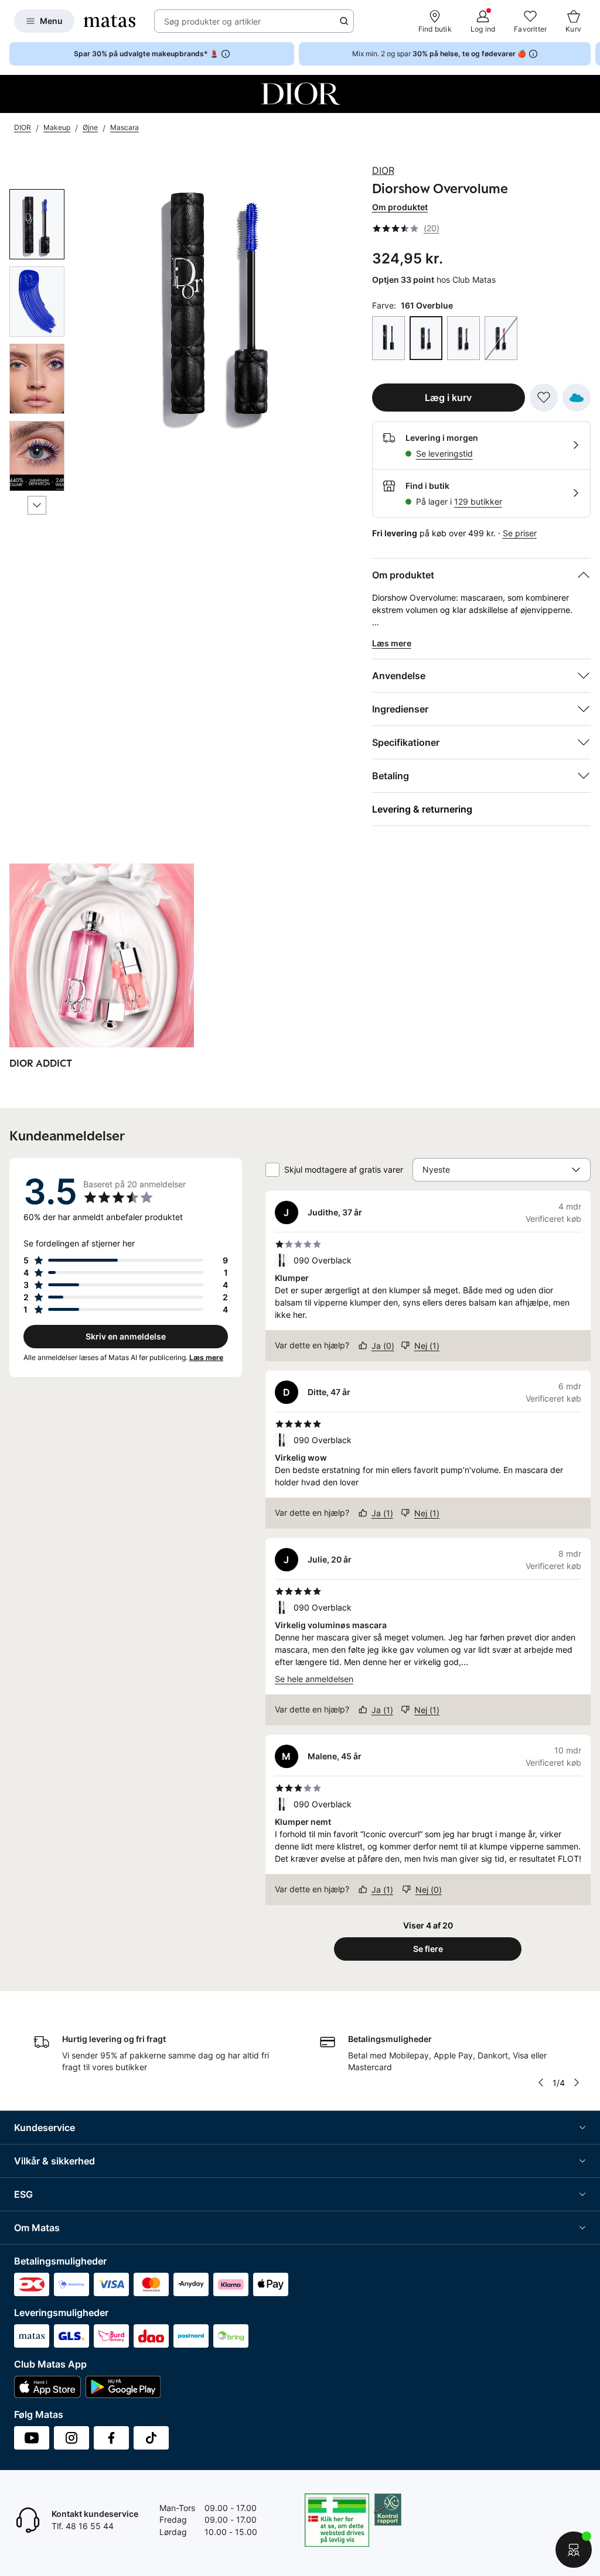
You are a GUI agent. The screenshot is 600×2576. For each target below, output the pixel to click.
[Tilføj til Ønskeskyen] (577, 398)
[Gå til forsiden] (110, 21)
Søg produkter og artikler (212, 21)
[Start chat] (574, 2550)
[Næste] (37, 505)
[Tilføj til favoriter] (544, 398)
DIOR (383, 170)
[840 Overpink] (501, 338)
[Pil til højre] (591, 54)
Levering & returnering (422, 809)
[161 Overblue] (426, 338)
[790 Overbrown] (463, 338)
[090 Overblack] (388, 338)
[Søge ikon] (344, 21)
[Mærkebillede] (300, 94)
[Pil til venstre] (541, 2082)
